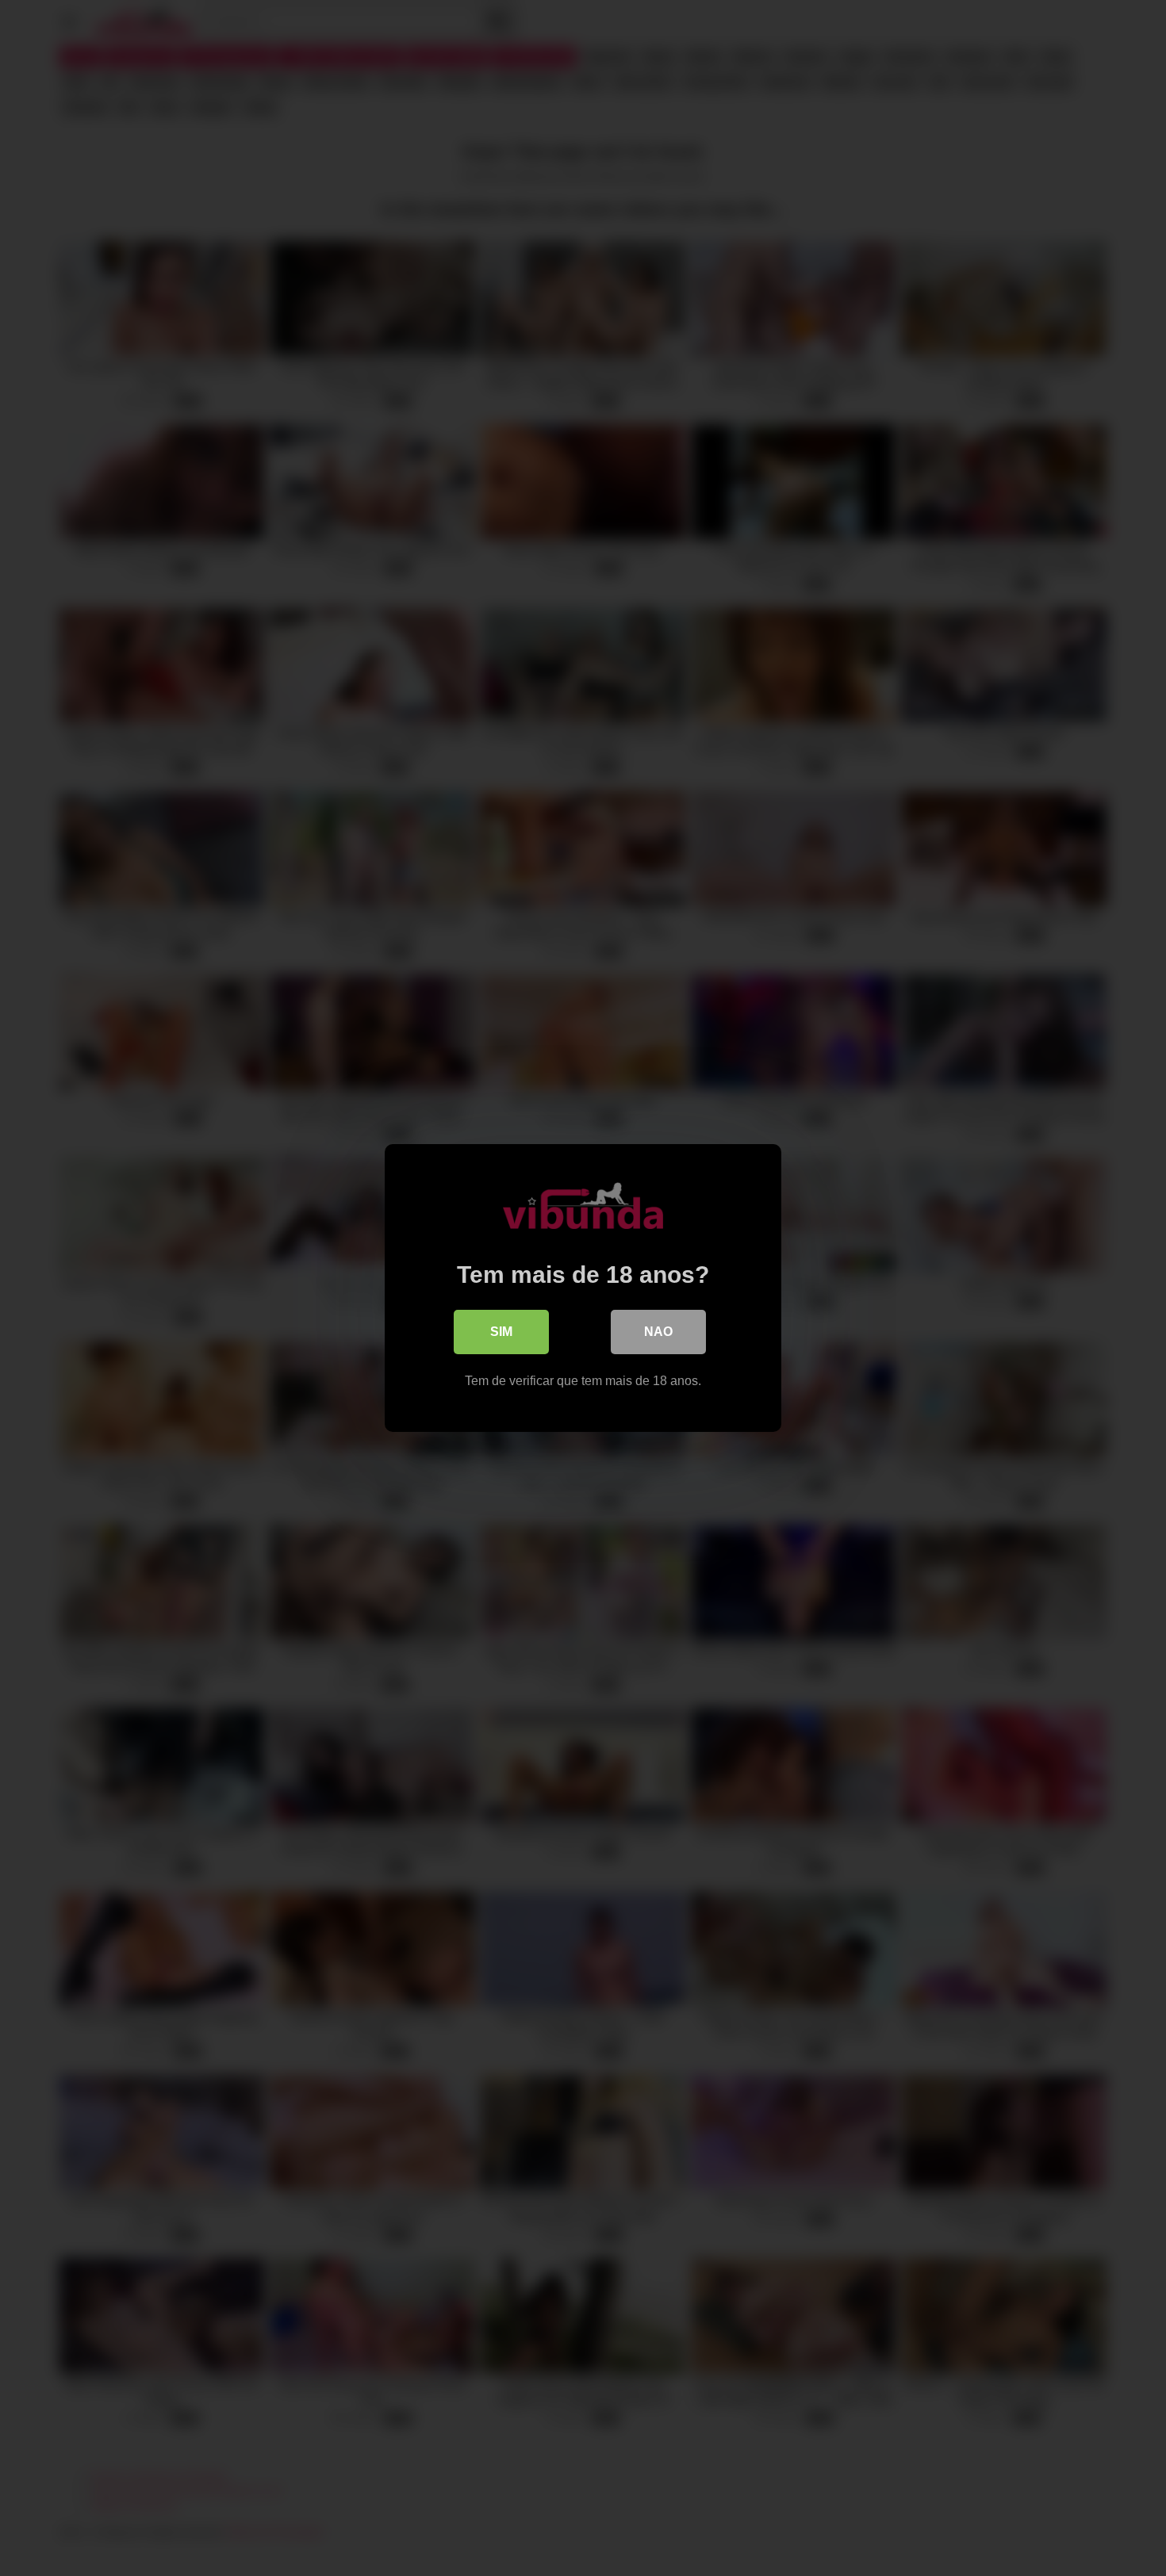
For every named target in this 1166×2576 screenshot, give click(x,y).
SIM (501, 1332)
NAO (658, 1332)
